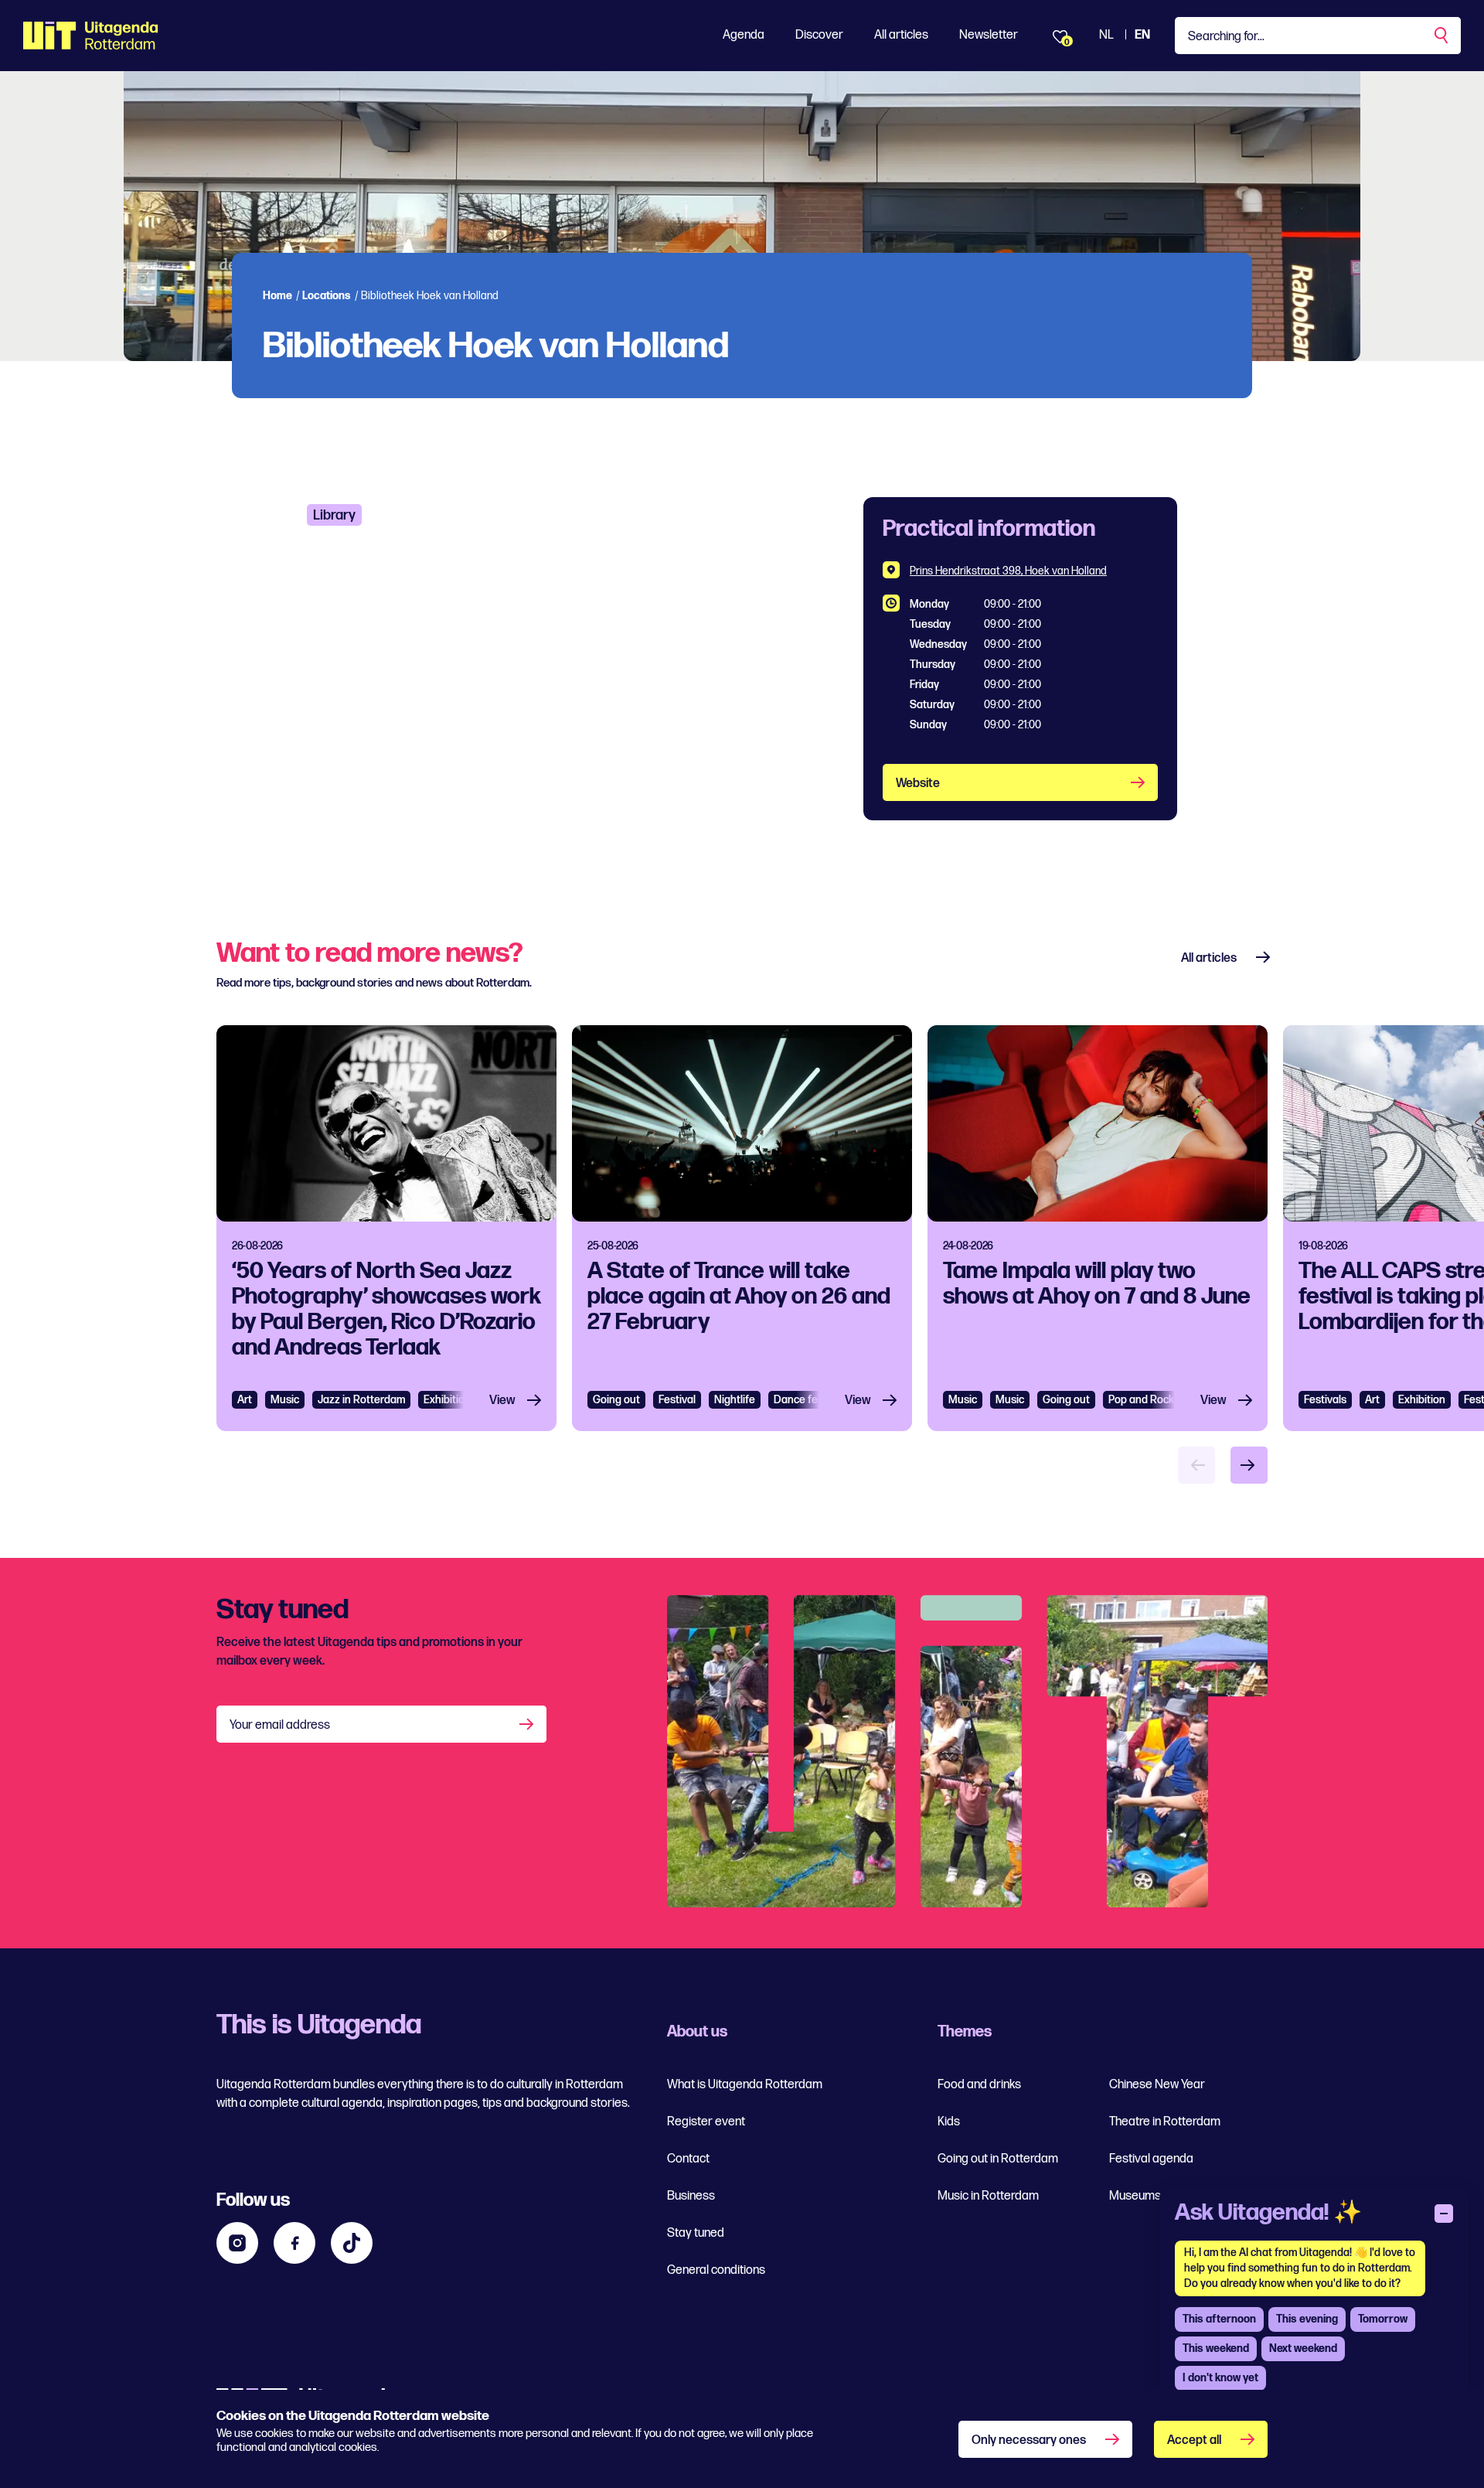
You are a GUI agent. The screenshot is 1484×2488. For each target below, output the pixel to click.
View (502, 1401)
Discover (819, 35)
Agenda (744, 35)
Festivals (1325, 1400)
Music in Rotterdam (988, 2196)
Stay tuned (696, 2233)
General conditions (716, 2270)
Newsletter (989, 35)
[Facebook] (294, 2243)
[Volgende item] (1249, 1465)
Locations (327, 296)
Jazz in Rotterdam (361, 1400)
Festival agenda (1151, 2159)
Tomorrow (1383, 2319)
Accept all (1194, 2440)
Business (691, 2196)
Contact (688, 2159)
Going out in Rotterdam (998, 2159)
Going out (616, 1400)
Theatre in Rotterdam (1165, 2122)
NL (1106, 35)
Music (285, 1400)
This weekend (1216, 2348)
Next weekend (1303, 2348)
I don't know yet (1220, 2378)
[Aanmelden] (528, 1724)
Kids (949, 2122)
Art (245, 1400)
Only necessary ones (1029, 2440)
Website (918, 784)
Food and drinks (979, 2085)
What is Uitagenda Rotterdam (745, 2085)
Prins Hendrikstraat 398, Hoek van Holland (1008, 571)
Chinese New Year (1157, 2085)
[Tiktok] (352, 2243)
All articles (901, 35)
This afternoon (1219, 2319)
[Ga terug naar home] (91, 36)
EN (1142, 35)
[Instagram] (237, 2243)
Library (334, 515)
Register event (706, 2122)
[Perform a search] (1442, 36)
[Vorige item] (1196, 1465)
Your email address (280, 1725)
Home (277, 296)
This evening (1307, 2319)
